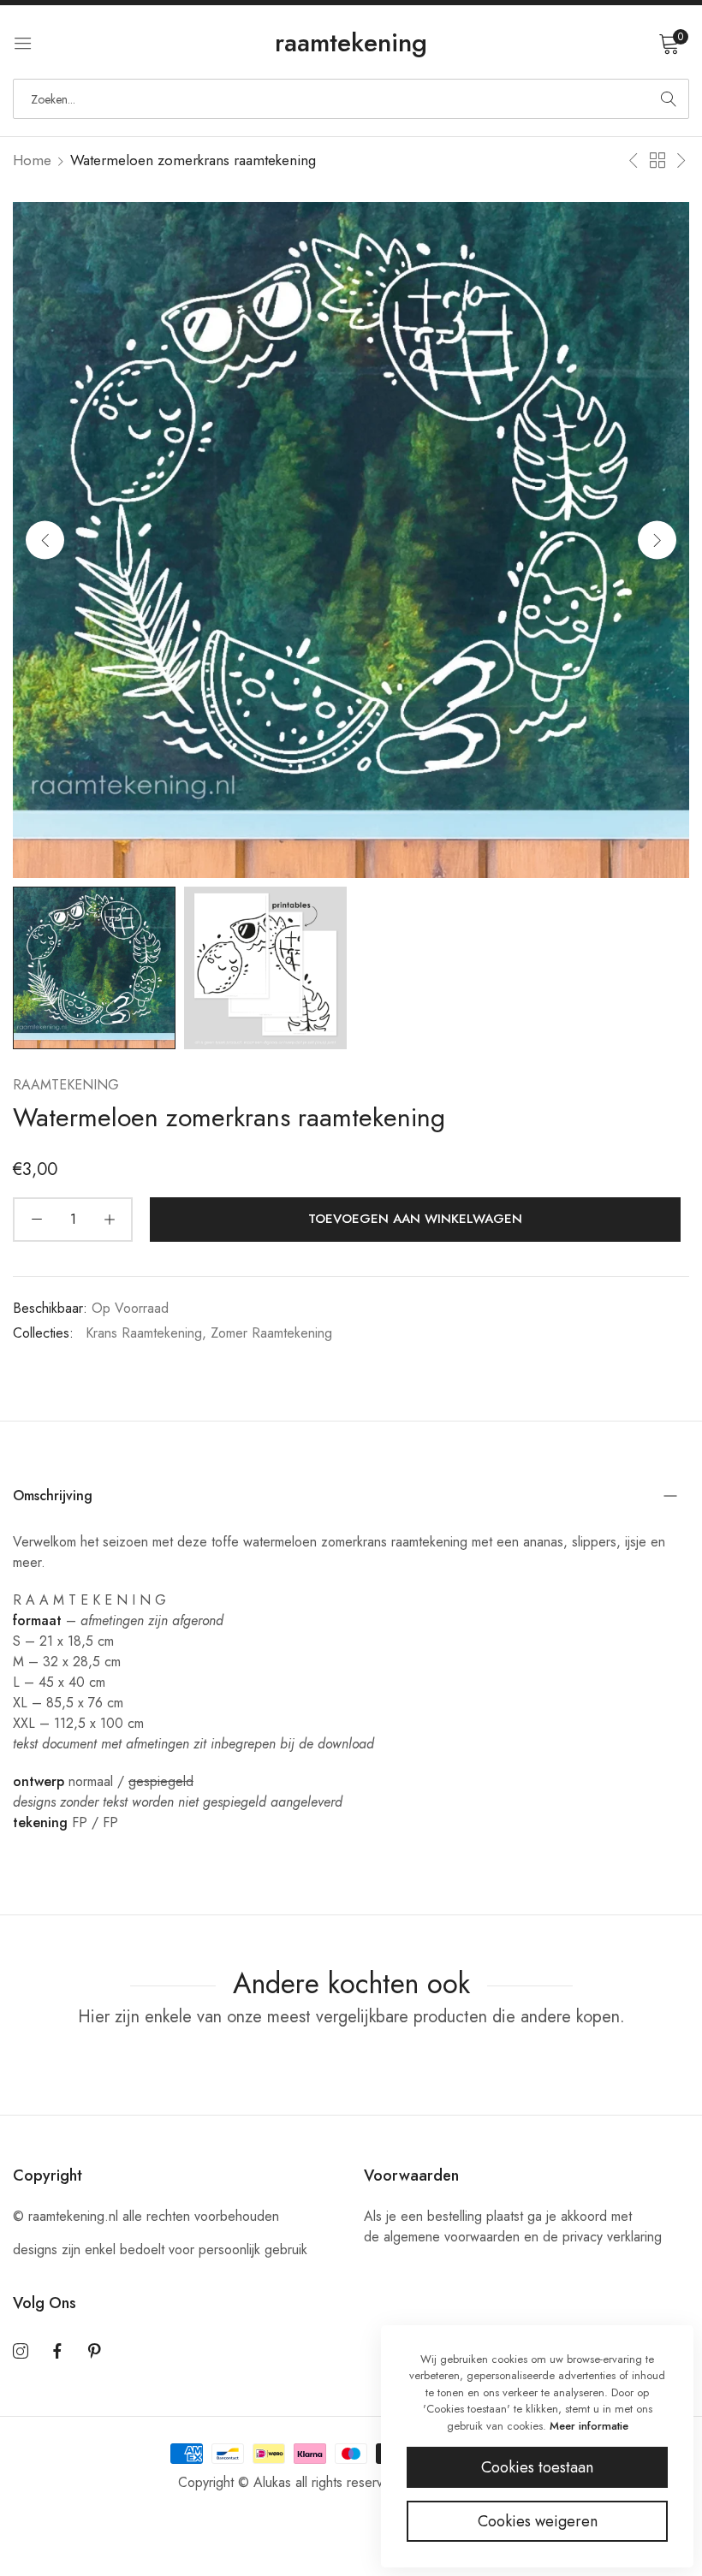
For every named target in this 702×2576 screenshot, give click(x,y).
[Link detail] (21, 2352)
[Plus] (109, 1220)
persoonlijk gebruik (253, 2250)
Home (32, 160)
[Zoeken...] (669, 99)
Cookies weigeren (538, 2521)
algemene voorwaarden (452, 2237)
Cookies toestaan (537, 2467)
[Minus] (36, 1220)
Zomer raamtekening (271, 1333)
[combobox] (351, 99)
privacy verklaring (612, 2237)
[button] (657, 540)
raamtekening (66, 1085)
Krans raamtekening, (146, 1333)
